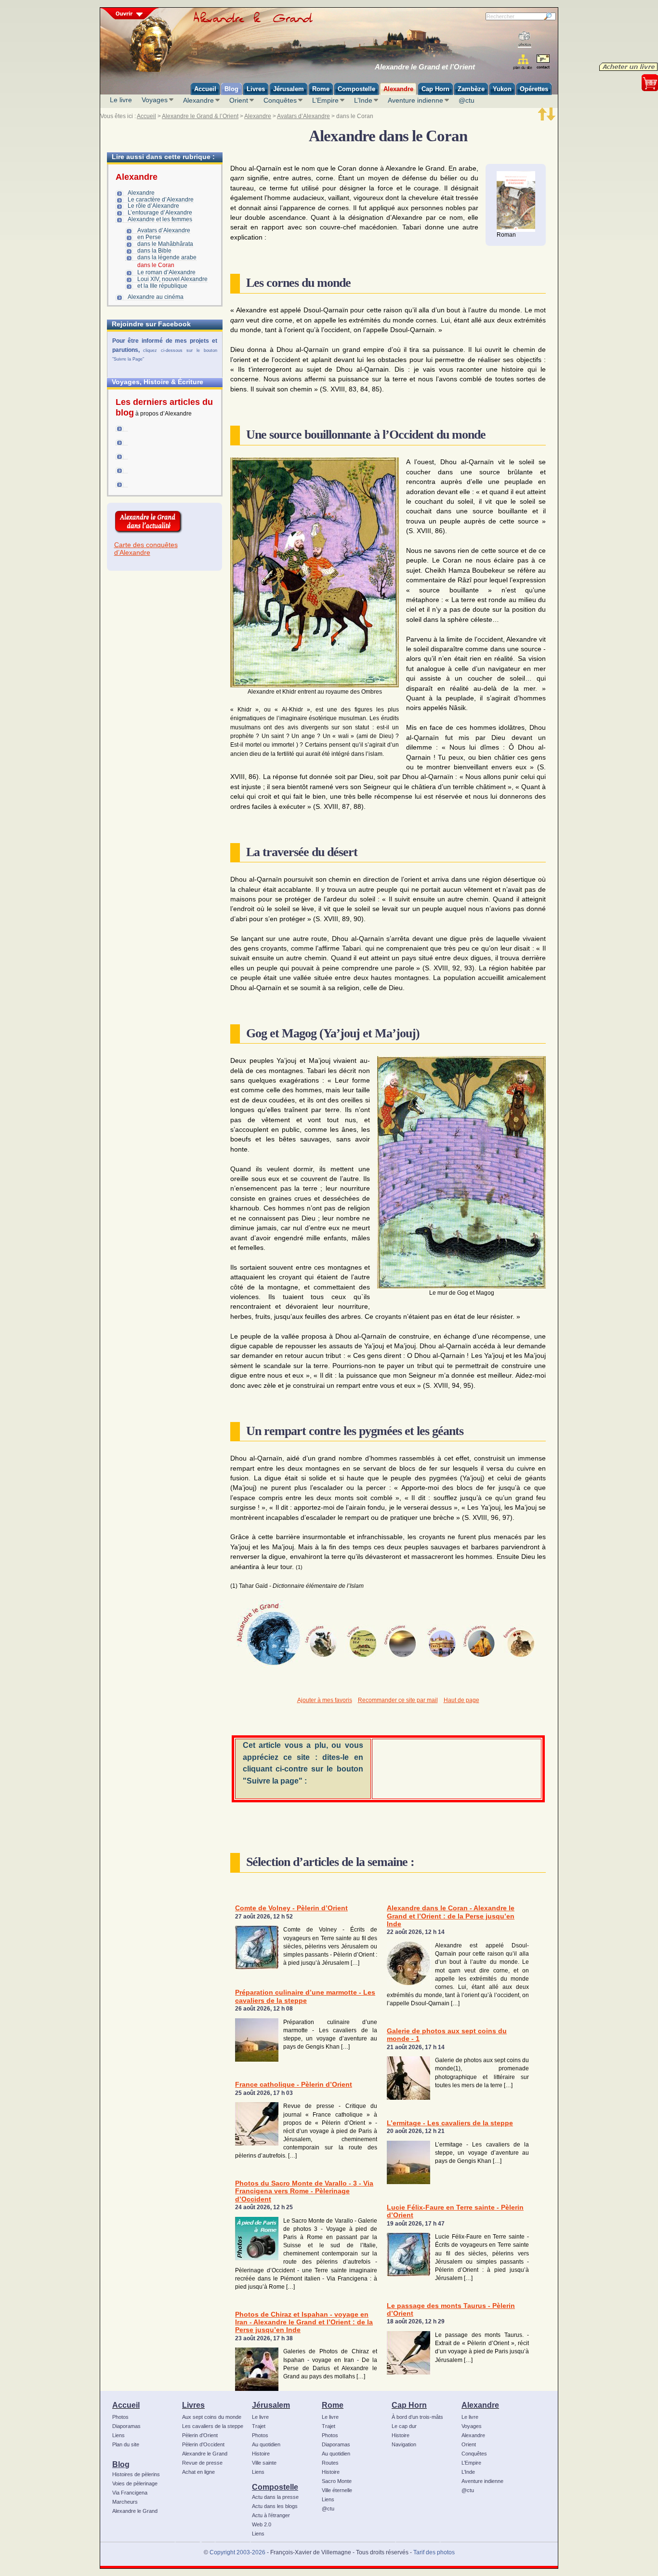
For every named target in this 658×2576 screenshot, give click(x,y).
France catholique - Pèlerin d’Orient (294, 2085)
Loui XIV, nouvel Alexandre (172, 279)
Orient (239, 100)
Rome (333, 2405)
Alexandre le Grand (135, 2511)
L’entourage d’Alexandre (160, 213)
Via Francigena (130, 2493)
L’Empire (325, 100)
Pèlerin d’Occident (203, 2444)
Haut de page (461, 1700)
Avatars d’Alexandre (303, 116)
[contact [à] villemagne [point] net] (543, 63)
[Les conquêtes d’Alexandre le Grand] (321, 1641)
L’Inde (363, 100)
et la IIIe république (162, 286)
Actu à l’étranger (271, 2515)
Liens (118, 2435)
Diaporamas (126, 2426)
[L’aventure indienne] (479, 1641)
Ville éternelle (337, 2490)
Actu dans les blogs (275, 2506)
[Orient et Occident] (400, 1641)
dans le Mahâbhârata (165, 244)
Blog (121, 2464)
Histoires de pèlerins (136, 2474)
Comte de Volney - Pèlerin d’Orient (291, 1908)
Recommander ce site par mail (398, 1700)
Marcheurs (125, 2502)
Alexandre (198, 100)
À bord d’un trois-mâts (417, 2417)
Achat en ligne (198, 2472)
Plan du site (126, 2444)
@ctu (467, 100)
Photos (120, 2417)
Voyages (155, 100)
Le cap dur (404, 2426)
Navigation (404, 2444)
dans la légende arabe (167, 257)
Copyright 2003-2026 (237, 2552)
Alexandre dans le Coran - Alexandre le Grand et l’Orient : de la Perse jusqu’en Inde (451, 1916)
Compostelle (275, 2487)
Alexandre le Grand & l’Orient (200, 116)
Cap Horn (409, 2405)
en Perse (149, 237)
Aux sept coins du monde (212, 2417)
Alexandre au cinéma (156, 297)
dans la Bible (154, 251)
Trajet (259, 2426)
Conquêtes (280, 100)
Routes (330, 2463)
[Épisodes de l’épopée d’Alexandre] (519, 1641)
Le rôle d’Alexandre (153, 206)
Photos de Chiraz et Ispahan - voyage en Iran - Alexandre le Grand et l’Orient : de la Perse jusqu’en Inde (304, 2322)
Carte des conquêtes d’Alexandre (146, 549)
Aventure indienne (415, 100)
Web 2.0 (262, 2524)
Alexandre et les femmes (160, 219)
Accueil (146, 116)
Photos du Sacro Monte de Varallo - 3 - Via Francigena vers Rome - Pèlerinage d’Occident (304, 2191)
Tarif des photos (434, 2552)
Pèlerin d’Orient (200, 2435)
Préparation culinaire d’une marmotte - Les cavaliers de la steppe (305, 1996)
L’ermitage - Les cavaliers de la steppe (450, 2123)
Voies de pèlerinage (135, 2483)
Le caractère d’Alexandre (161, 200)
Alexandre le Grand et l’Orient (425, 67)
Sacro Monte (337, 2481)
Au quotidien (266, 2444)
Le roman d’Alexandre (166, 272)
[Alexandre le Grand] (270, 1634)
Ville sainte (264, 2463)
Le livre (121, 100)
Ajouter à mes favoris (325, 1700)
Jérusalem (271, 2405)
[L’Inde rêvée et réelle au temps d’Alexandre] (440, 1641)
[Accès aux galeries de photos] (525, 39)
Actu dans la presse (275, 2497)
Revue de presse (202, 2463)
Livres (193, 2405)
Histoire (261, 2454)
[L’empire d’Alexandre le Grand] (361, 1641)
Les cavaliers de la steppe (213, 2426)
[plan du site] (523, 62)
